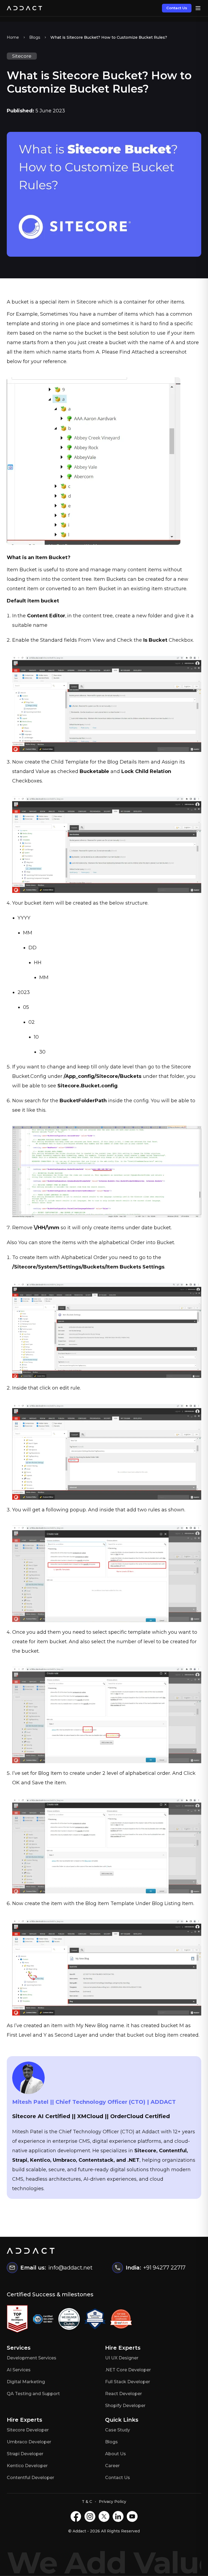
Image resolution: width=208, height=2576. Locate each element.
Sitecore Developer (28, 2430)
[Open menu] (198, 8)
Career (112, 2466)
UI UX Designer (122, 2358)
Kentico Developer (27, 2466)
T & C (87, 2502)
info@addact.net (70, 2268)
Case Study (118, 2430)
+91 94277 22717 (164, 2268)
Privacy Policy (113, 2502)
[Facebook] (76, 2516)
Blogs (35, 37)
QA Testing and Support (33, 2394)
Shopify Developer (125, 2406)
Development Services (32, 2358)
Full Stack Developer (128, 2382)
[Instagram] (90, 2516)
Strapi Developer (25, 2454)
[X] (104, 2516)
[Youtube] (132, 2516)
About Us (116, 2454)
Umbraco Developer (29, 2442)
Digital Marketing (26, 2382)
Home (13, 37)
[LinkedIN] (118, 2516)
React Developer (123, 2394)
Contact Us (177, 8)
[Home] (24, 8)
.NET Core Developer (128, 2370)
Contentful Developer (30, 2478)
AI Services (19, 2370)
